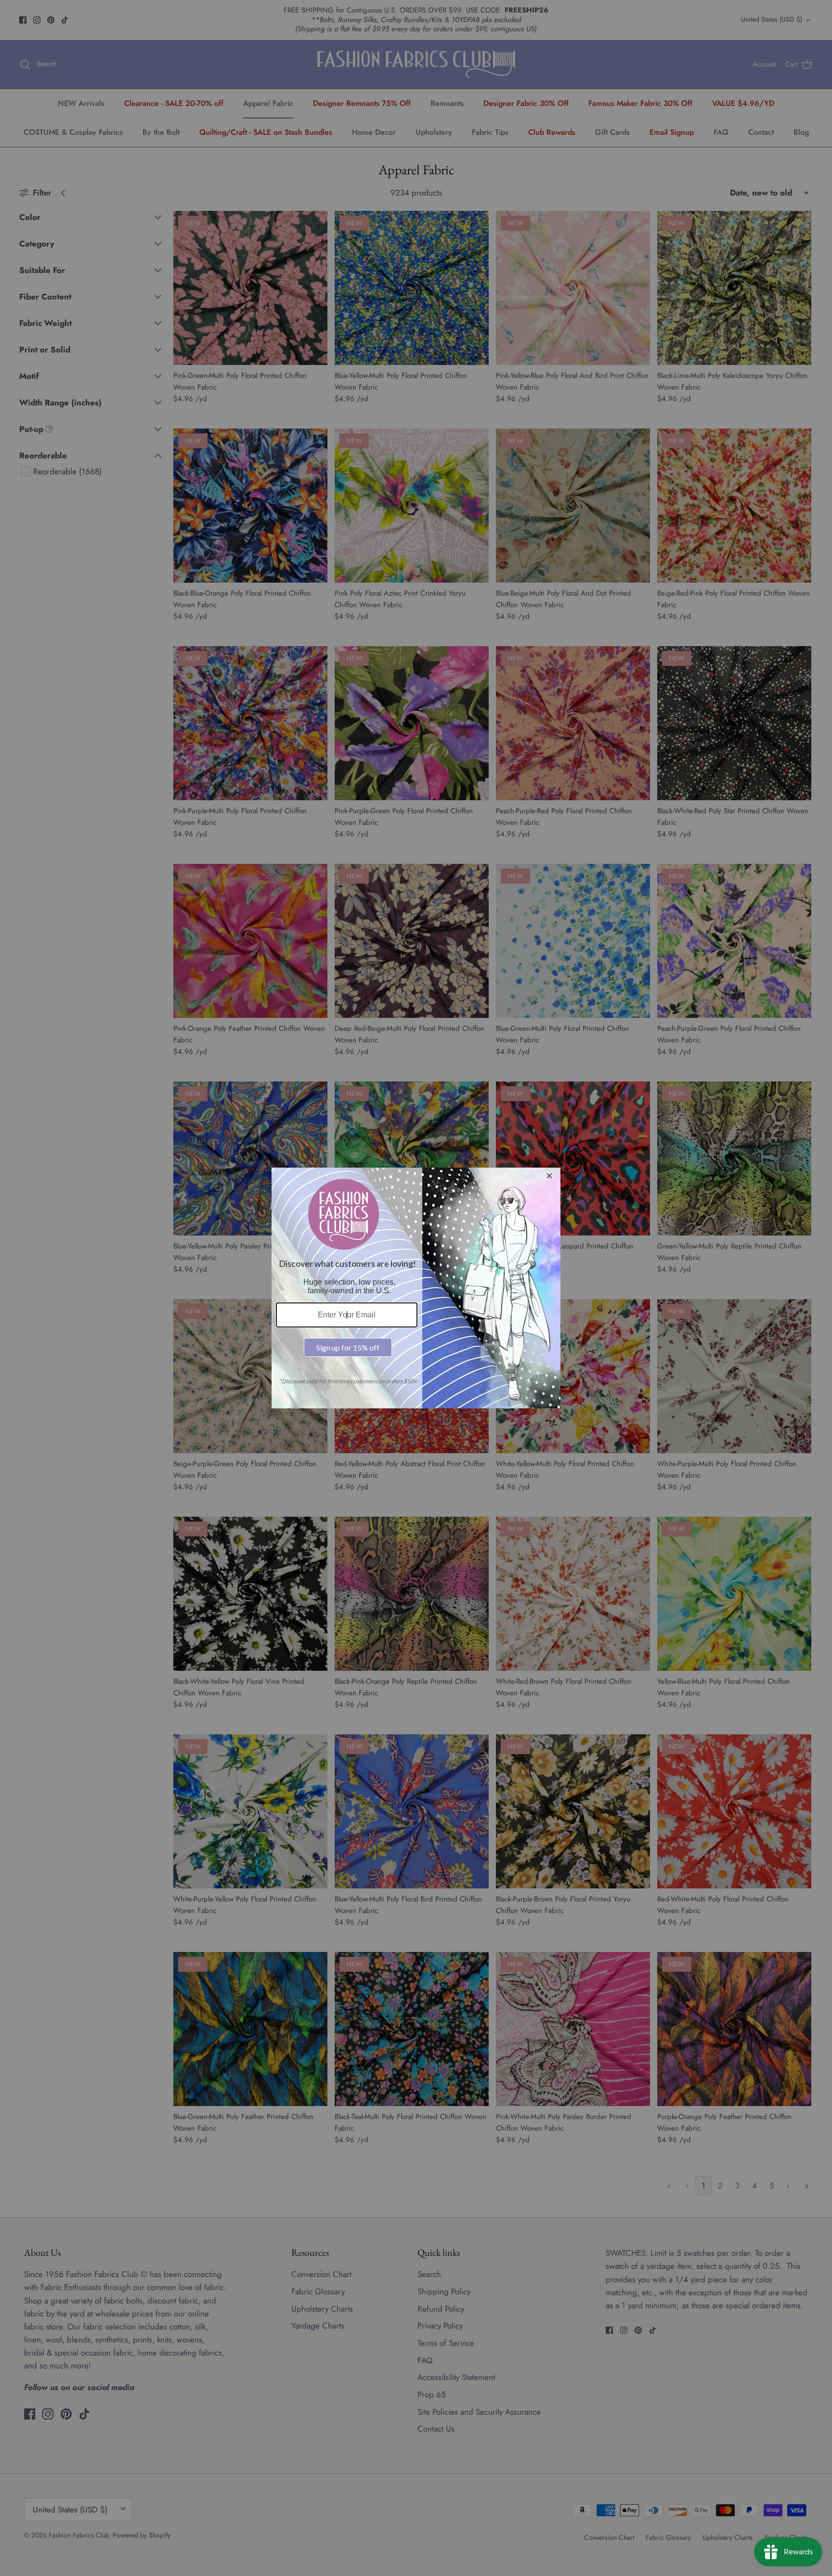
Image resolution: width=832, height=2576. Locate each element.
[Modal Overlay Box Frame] (416, 1288)
